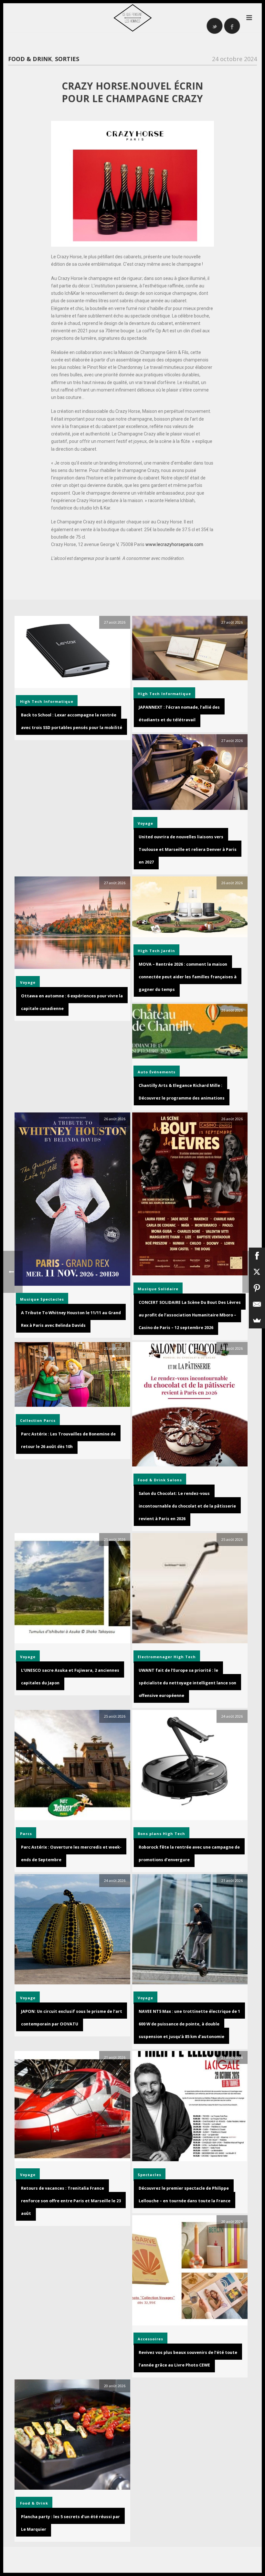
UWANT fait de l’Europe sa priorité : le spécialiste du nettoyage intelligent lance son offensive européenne (187, 1683)
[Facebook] (257, 1256)
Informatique (58, 701)
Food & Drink (30, 59)
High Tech (31, 701)
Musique (30, 1299)
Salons (175, 1480)
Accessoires (150, 2339)
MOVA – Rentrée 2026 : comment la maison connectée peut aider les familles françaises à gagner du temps (188, 977)
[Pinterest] (257, 1288)
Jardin (168, 951)
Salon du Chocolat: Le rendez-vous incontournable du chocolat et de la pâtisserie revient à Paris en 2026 (187, 1506)
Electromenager (155, 1657)
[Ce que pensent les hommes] (132, 18)
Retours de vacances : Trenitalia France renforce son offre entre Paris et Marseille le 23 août (71, 2201)
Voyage (145, 823)
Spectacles (52, 1299)
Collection (31, 1420)
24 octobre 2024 (234, 59)
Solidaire (168, 1289)
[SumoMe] (257, 1320)
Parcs (50, 1420)
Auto (143, 1072)
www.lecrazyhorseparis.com (174, 544)
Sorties (67, 59)
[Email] (257, 1304)
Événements (162, 1072)
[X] (257, 1272)
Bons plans (150, 1834)
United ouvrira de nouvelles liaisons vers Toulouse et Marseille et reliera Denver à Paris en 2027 (188, 849)
